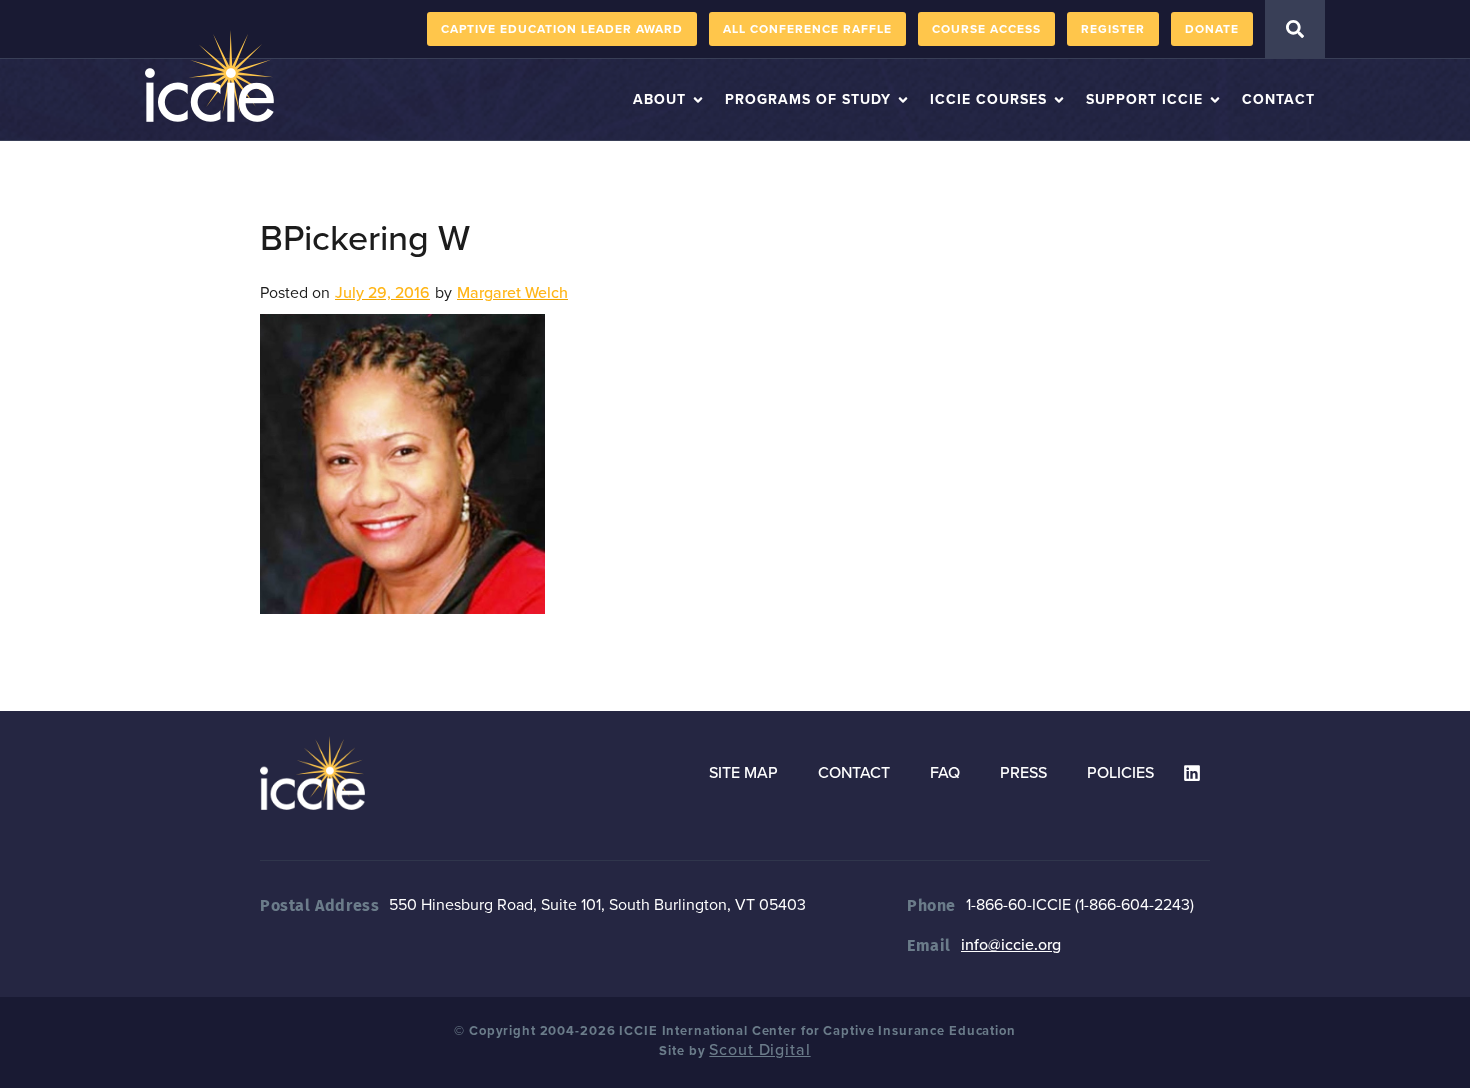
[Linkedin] (1192, 773)
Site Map (743, 773)
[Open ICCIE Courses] (1059, 99)
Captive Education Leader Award (562, 29)
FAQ (945, 773)
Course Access (986, 29)
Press (1023, 773)
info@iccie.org (1011, 945)
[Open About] (698, 99)
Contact (854, 773)
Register (1113, 29)
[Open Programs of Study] (903, 99)
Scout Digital (759, 1050)
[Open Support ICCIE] (1215, 99)
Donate (1212, 29)
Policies (1120, 773)
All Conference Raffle (807, 29)
